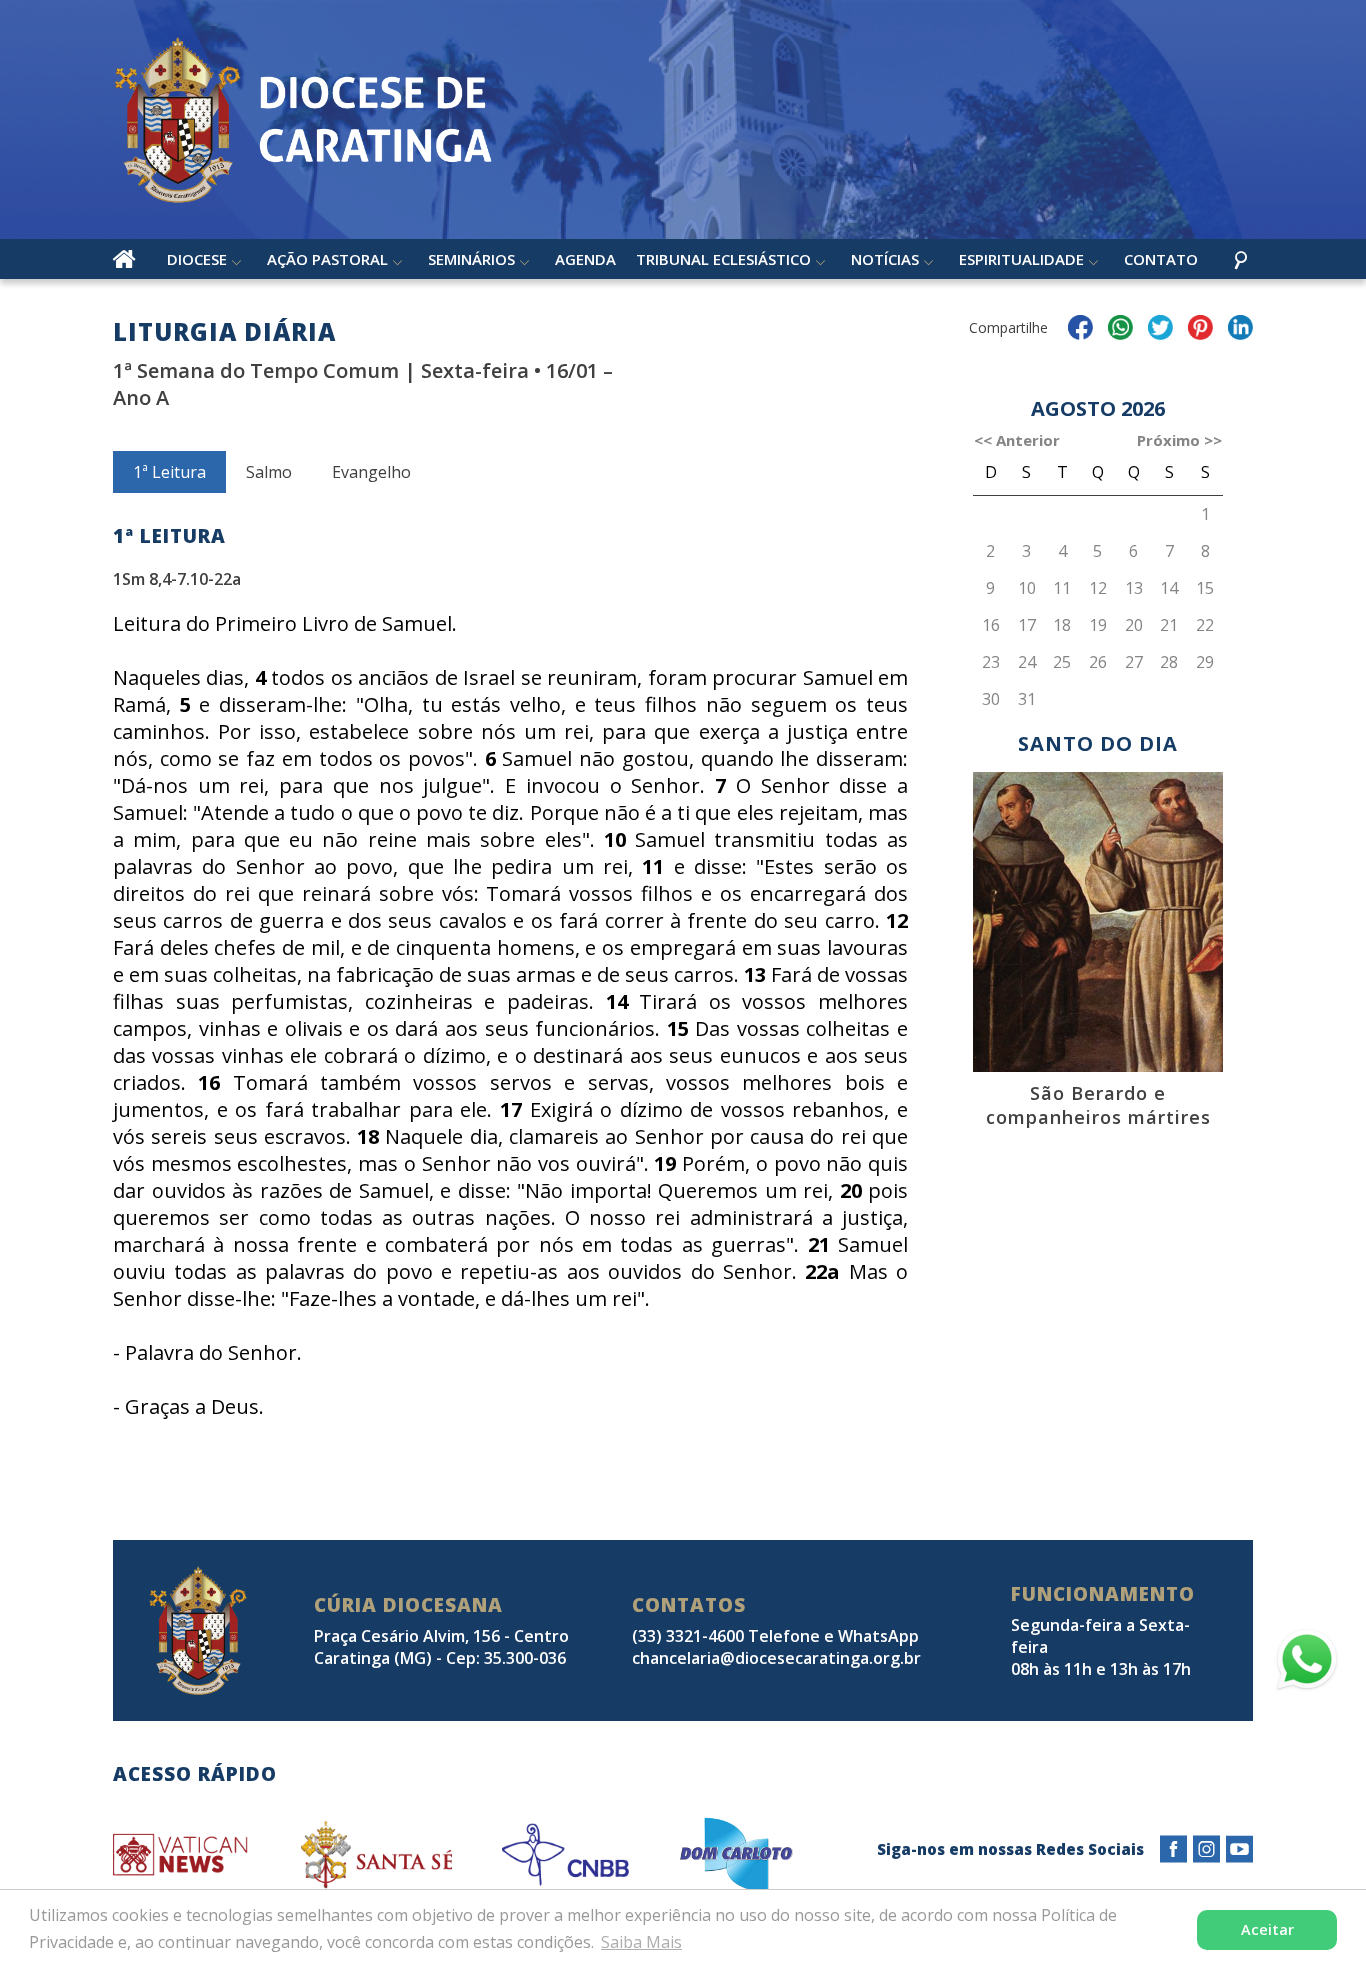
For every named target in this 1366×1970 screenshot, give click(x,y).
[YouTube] (1239, 1849)
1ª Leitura (169, 472)
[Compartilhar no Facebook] (1080, 330)
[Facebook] (1173, 1849)
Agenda (585, 259)
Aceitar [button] (1267, 1929)
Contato (1161, 259)
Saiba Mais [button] (641, 1942)
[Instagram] (1206, 1849)
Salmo (269, 472)
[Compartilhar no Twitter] (1160, 330)
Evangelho (371, 472)
